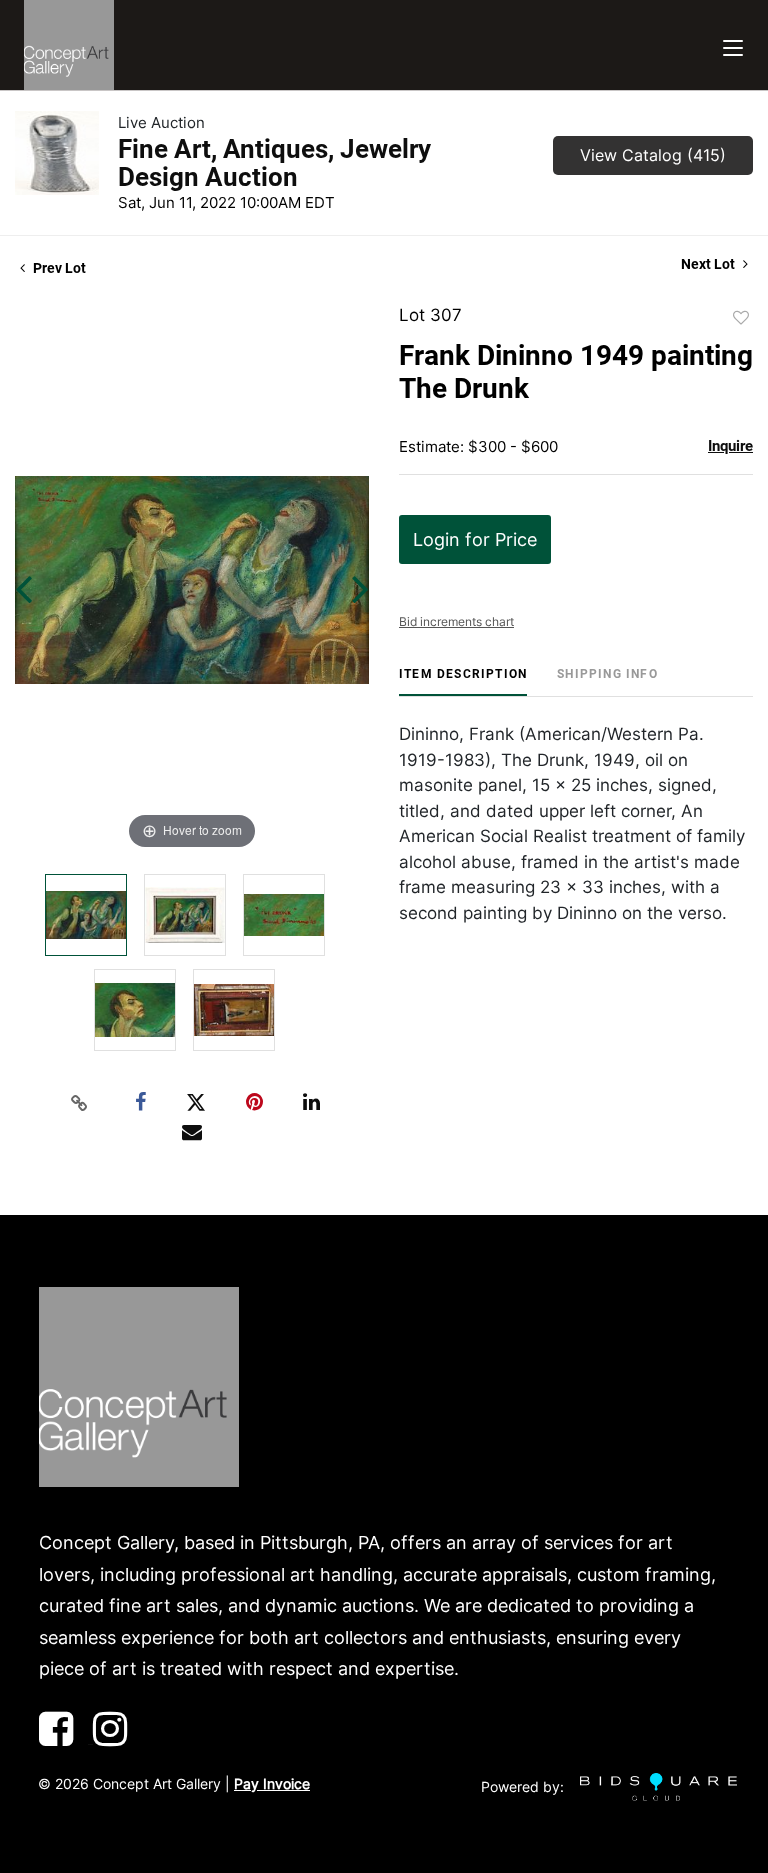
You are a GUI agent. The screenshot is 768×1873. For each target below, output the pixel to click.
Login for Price (475, 539)
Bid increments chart (456, 621)
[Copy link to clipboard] (80, 1103)
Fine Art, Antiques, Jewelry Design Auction (274, 163)
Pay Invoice (272, 1783)
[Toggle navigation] (733, 45)
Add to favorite (741, 318)
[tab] (463, 681)
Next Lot (709, 264)
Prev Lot (58, 268)
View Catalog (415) (653, 155)
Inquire (730, 446)
